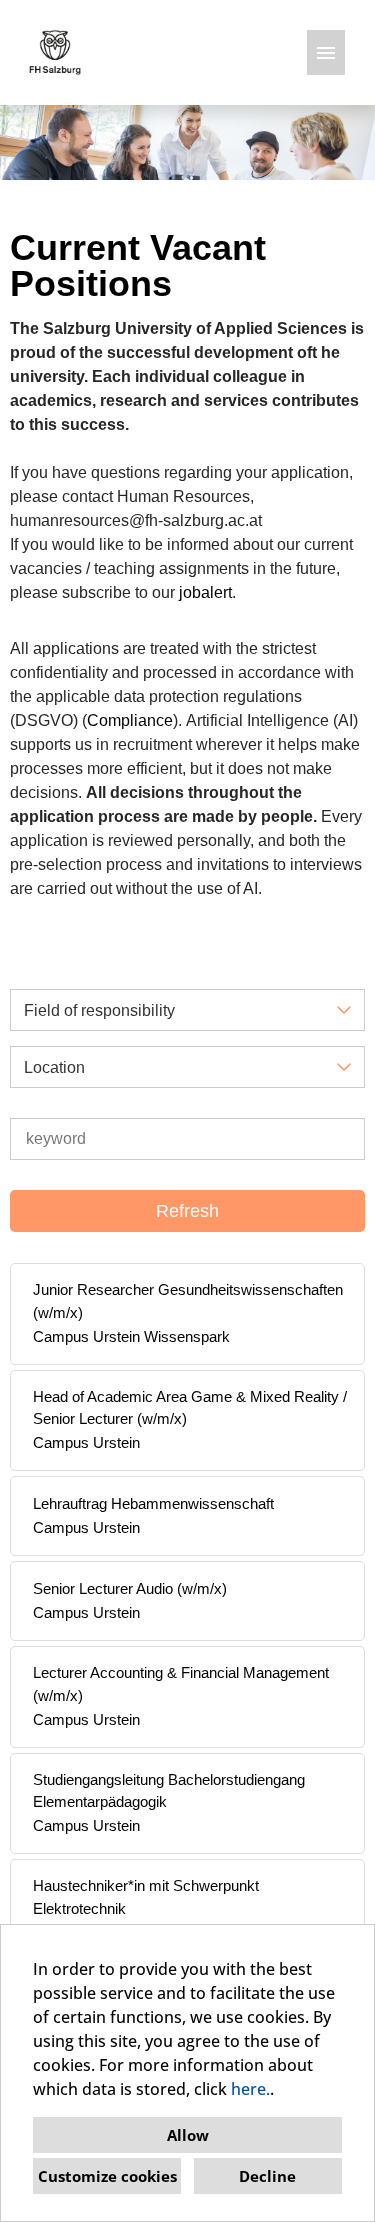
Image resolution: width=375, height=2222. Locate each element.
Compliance (130, 720)
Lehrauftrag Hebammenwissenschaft (153, 1503)
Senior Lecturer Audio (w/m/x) (130, 1588)
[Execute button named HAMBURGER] (326, 52)
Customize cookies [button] (107, 2176)
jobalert (205, 592)
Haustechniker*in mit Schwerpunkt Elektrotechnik (146, 1897)
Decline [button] (267, 2176)
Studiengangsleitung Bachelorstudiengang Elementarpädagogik (169, 1791)
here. (250, 2089)
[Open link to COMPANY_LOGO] (55, 52)
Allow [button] (188, 2135)
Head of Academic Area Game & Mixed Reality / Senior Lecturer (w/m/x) (190, 1408)
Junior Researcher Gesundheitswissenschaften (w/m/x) (188, 1301)
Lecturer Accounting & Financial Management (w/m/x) (181, 1684)
